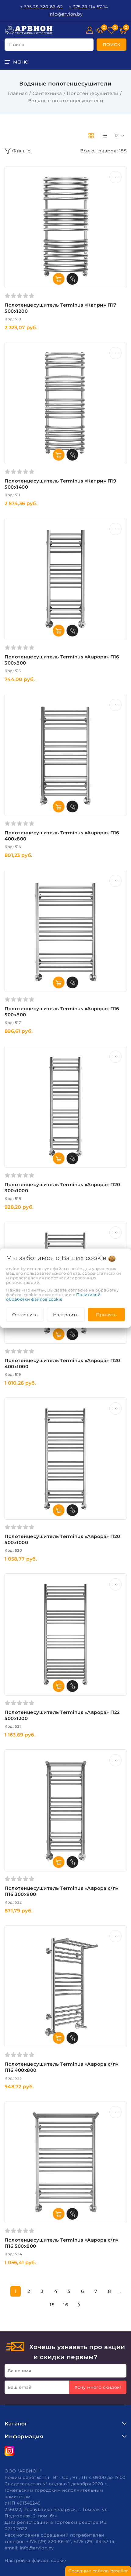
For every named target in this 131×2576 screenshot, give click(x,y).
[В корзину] (59, 279)
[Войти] (90, 30)
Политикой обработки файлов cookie (53, 1297)
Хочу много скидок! (98, 2387)
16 (65, 2305)
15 (52, 2305)
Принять (106, 1314)
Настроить (66, 1314)
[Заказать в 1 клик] (73, 279)
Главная (18, 93)
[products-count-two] (91, 136)
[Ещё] (115, 177)
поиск (17, 45)
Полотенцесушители (93, 93)
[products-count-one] (104, 136)
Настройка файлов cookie (35, 2560)
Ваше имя (19, 2371)
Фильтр (21, 151)
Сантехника (47, 93)
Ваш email (20, 2387)
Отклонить (25, 1314)
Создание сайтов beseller (98, 2571)
